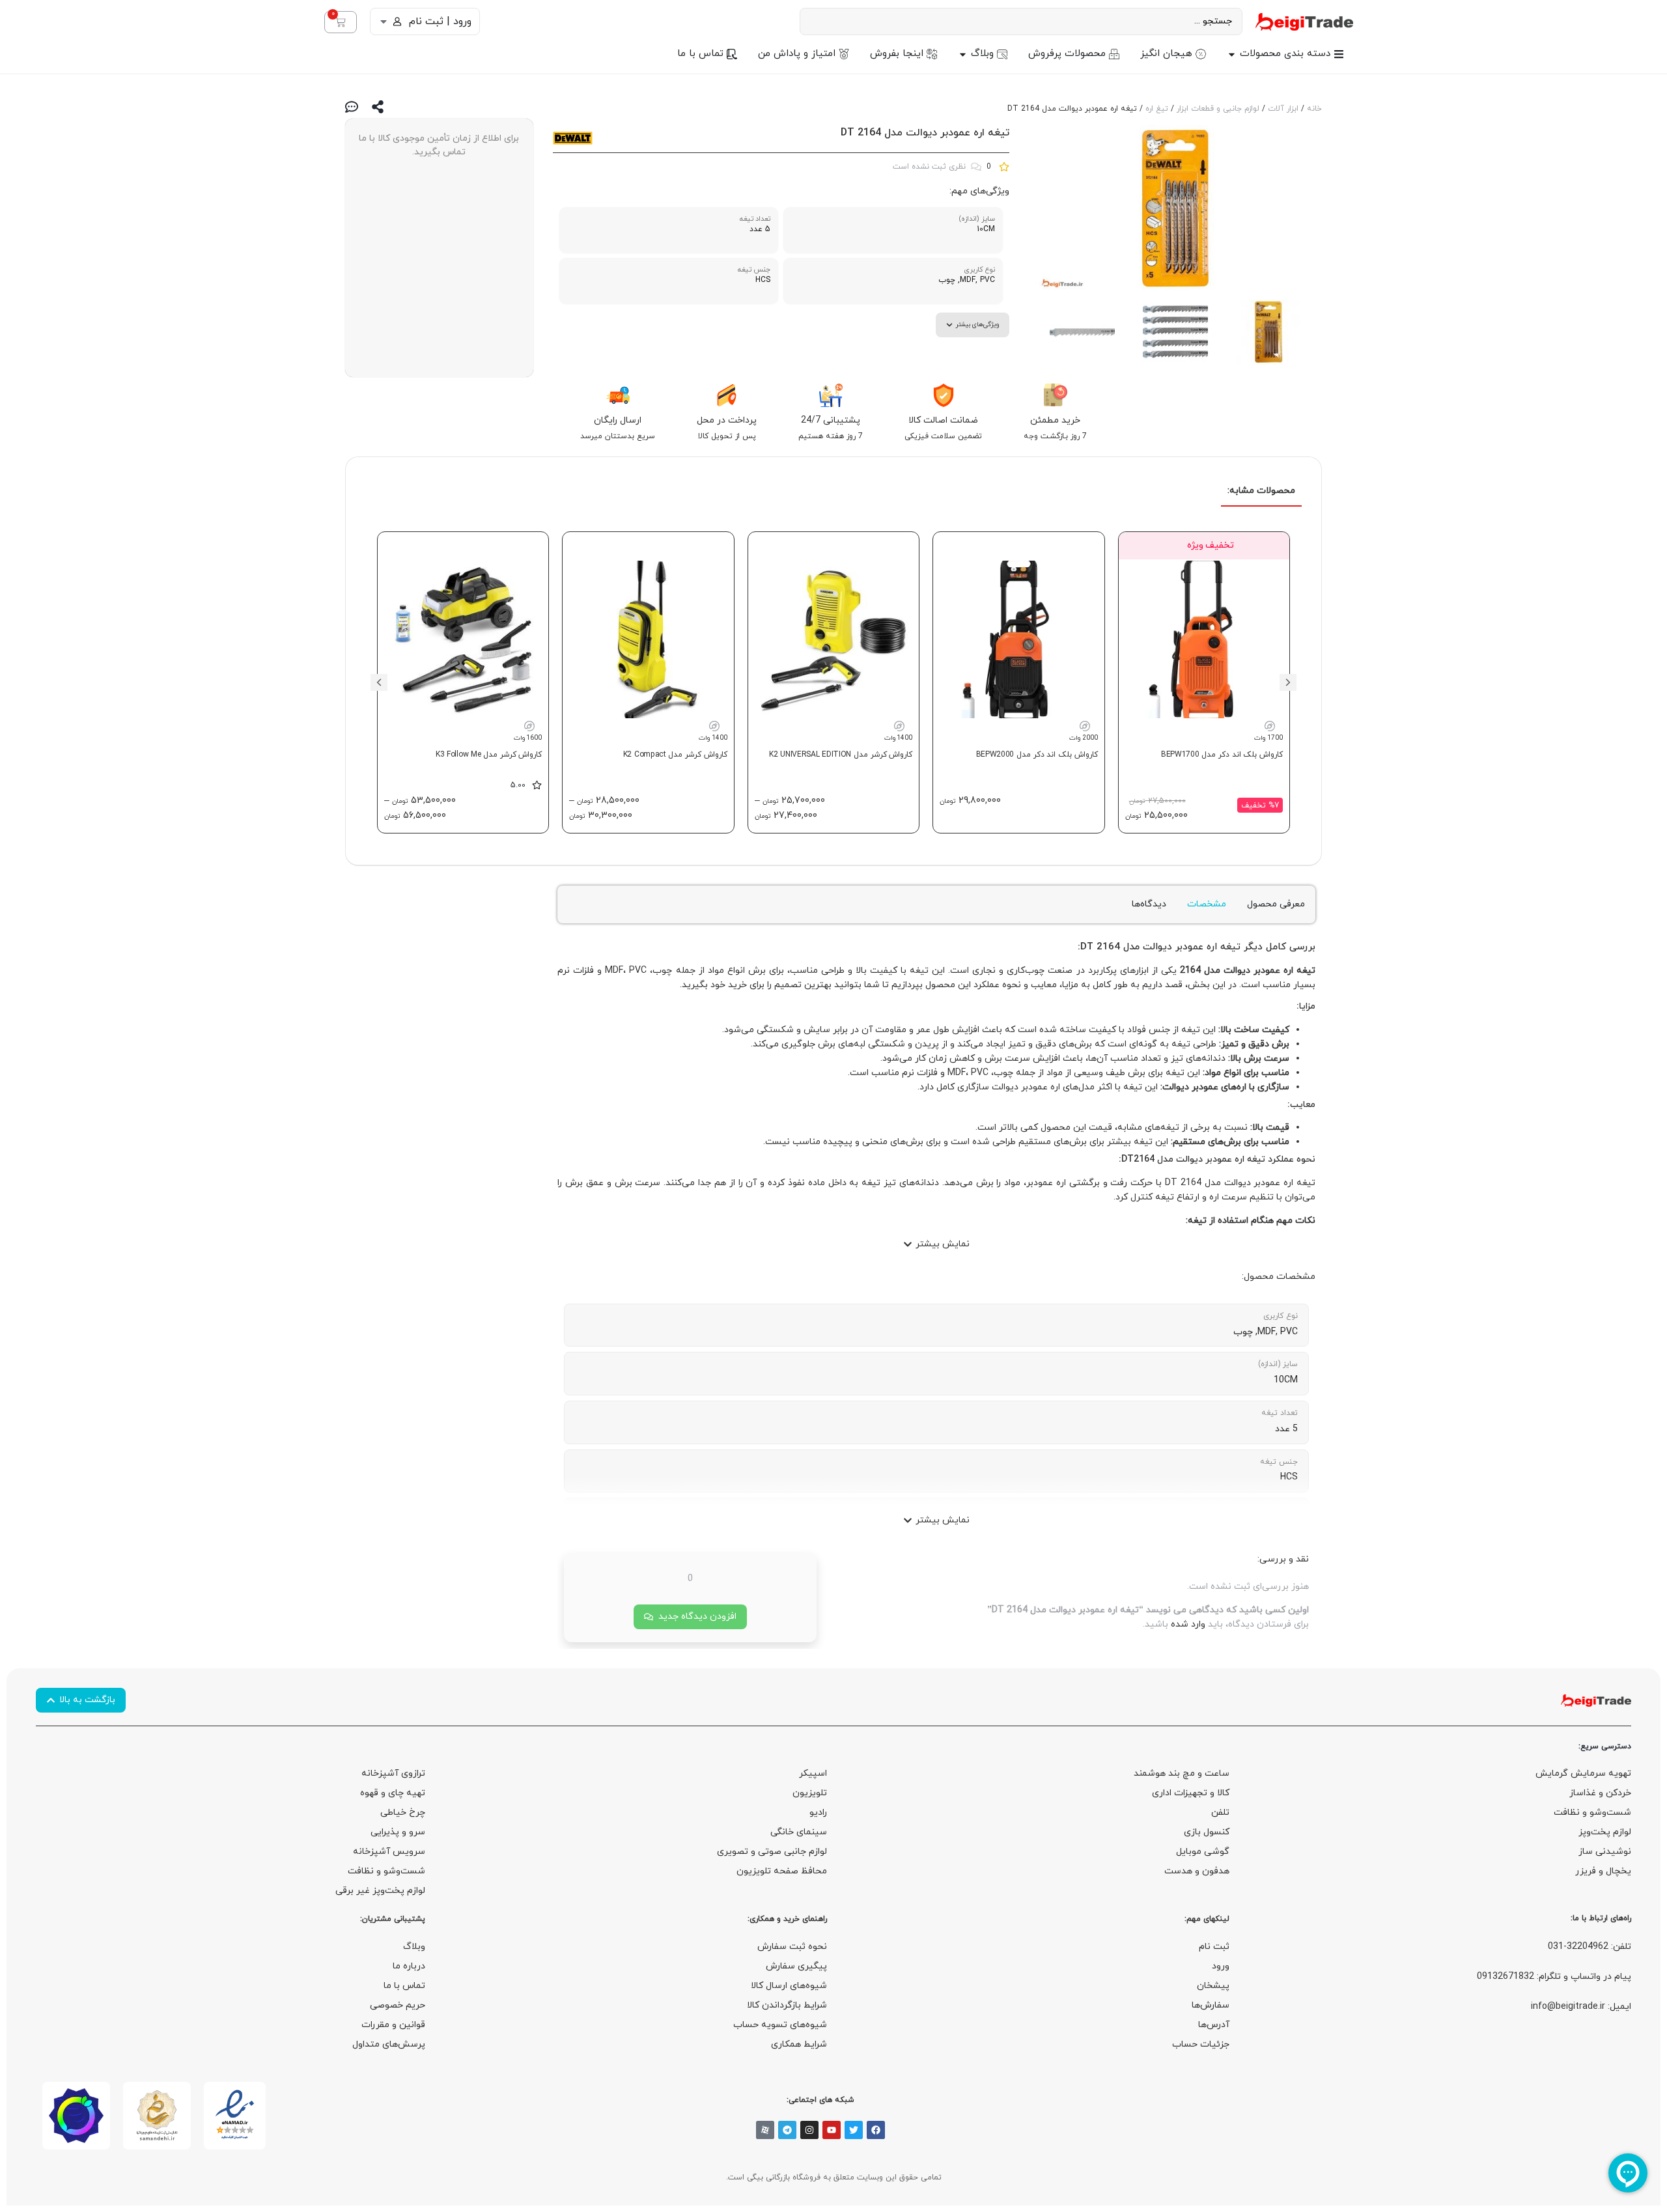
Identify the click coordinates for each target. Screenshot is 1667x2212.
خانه (1314, 109)
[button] (1288, 682)
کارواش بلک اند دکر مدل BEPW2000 (1037, 755)
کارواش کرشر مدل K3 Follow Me (489, 755)
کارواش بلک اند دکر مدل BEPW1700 (1222, 755)
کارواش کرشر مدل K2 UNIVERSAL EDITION (841, 755)
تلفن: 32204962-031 (1590, 1947)
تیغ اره (1157, 109)
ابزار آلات (1283, 109)
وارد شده (1188, 1624)
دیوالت (1157, 947)
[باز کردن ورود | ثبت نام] (384, 21)
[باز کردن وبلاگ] (963, 54)
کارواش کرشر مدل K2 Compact (675, 755)
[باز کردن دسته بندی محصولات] (1232, 54)
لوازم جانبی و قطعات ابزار (1218, 109)
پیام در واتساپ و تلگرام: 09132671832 (1554, 1977)
